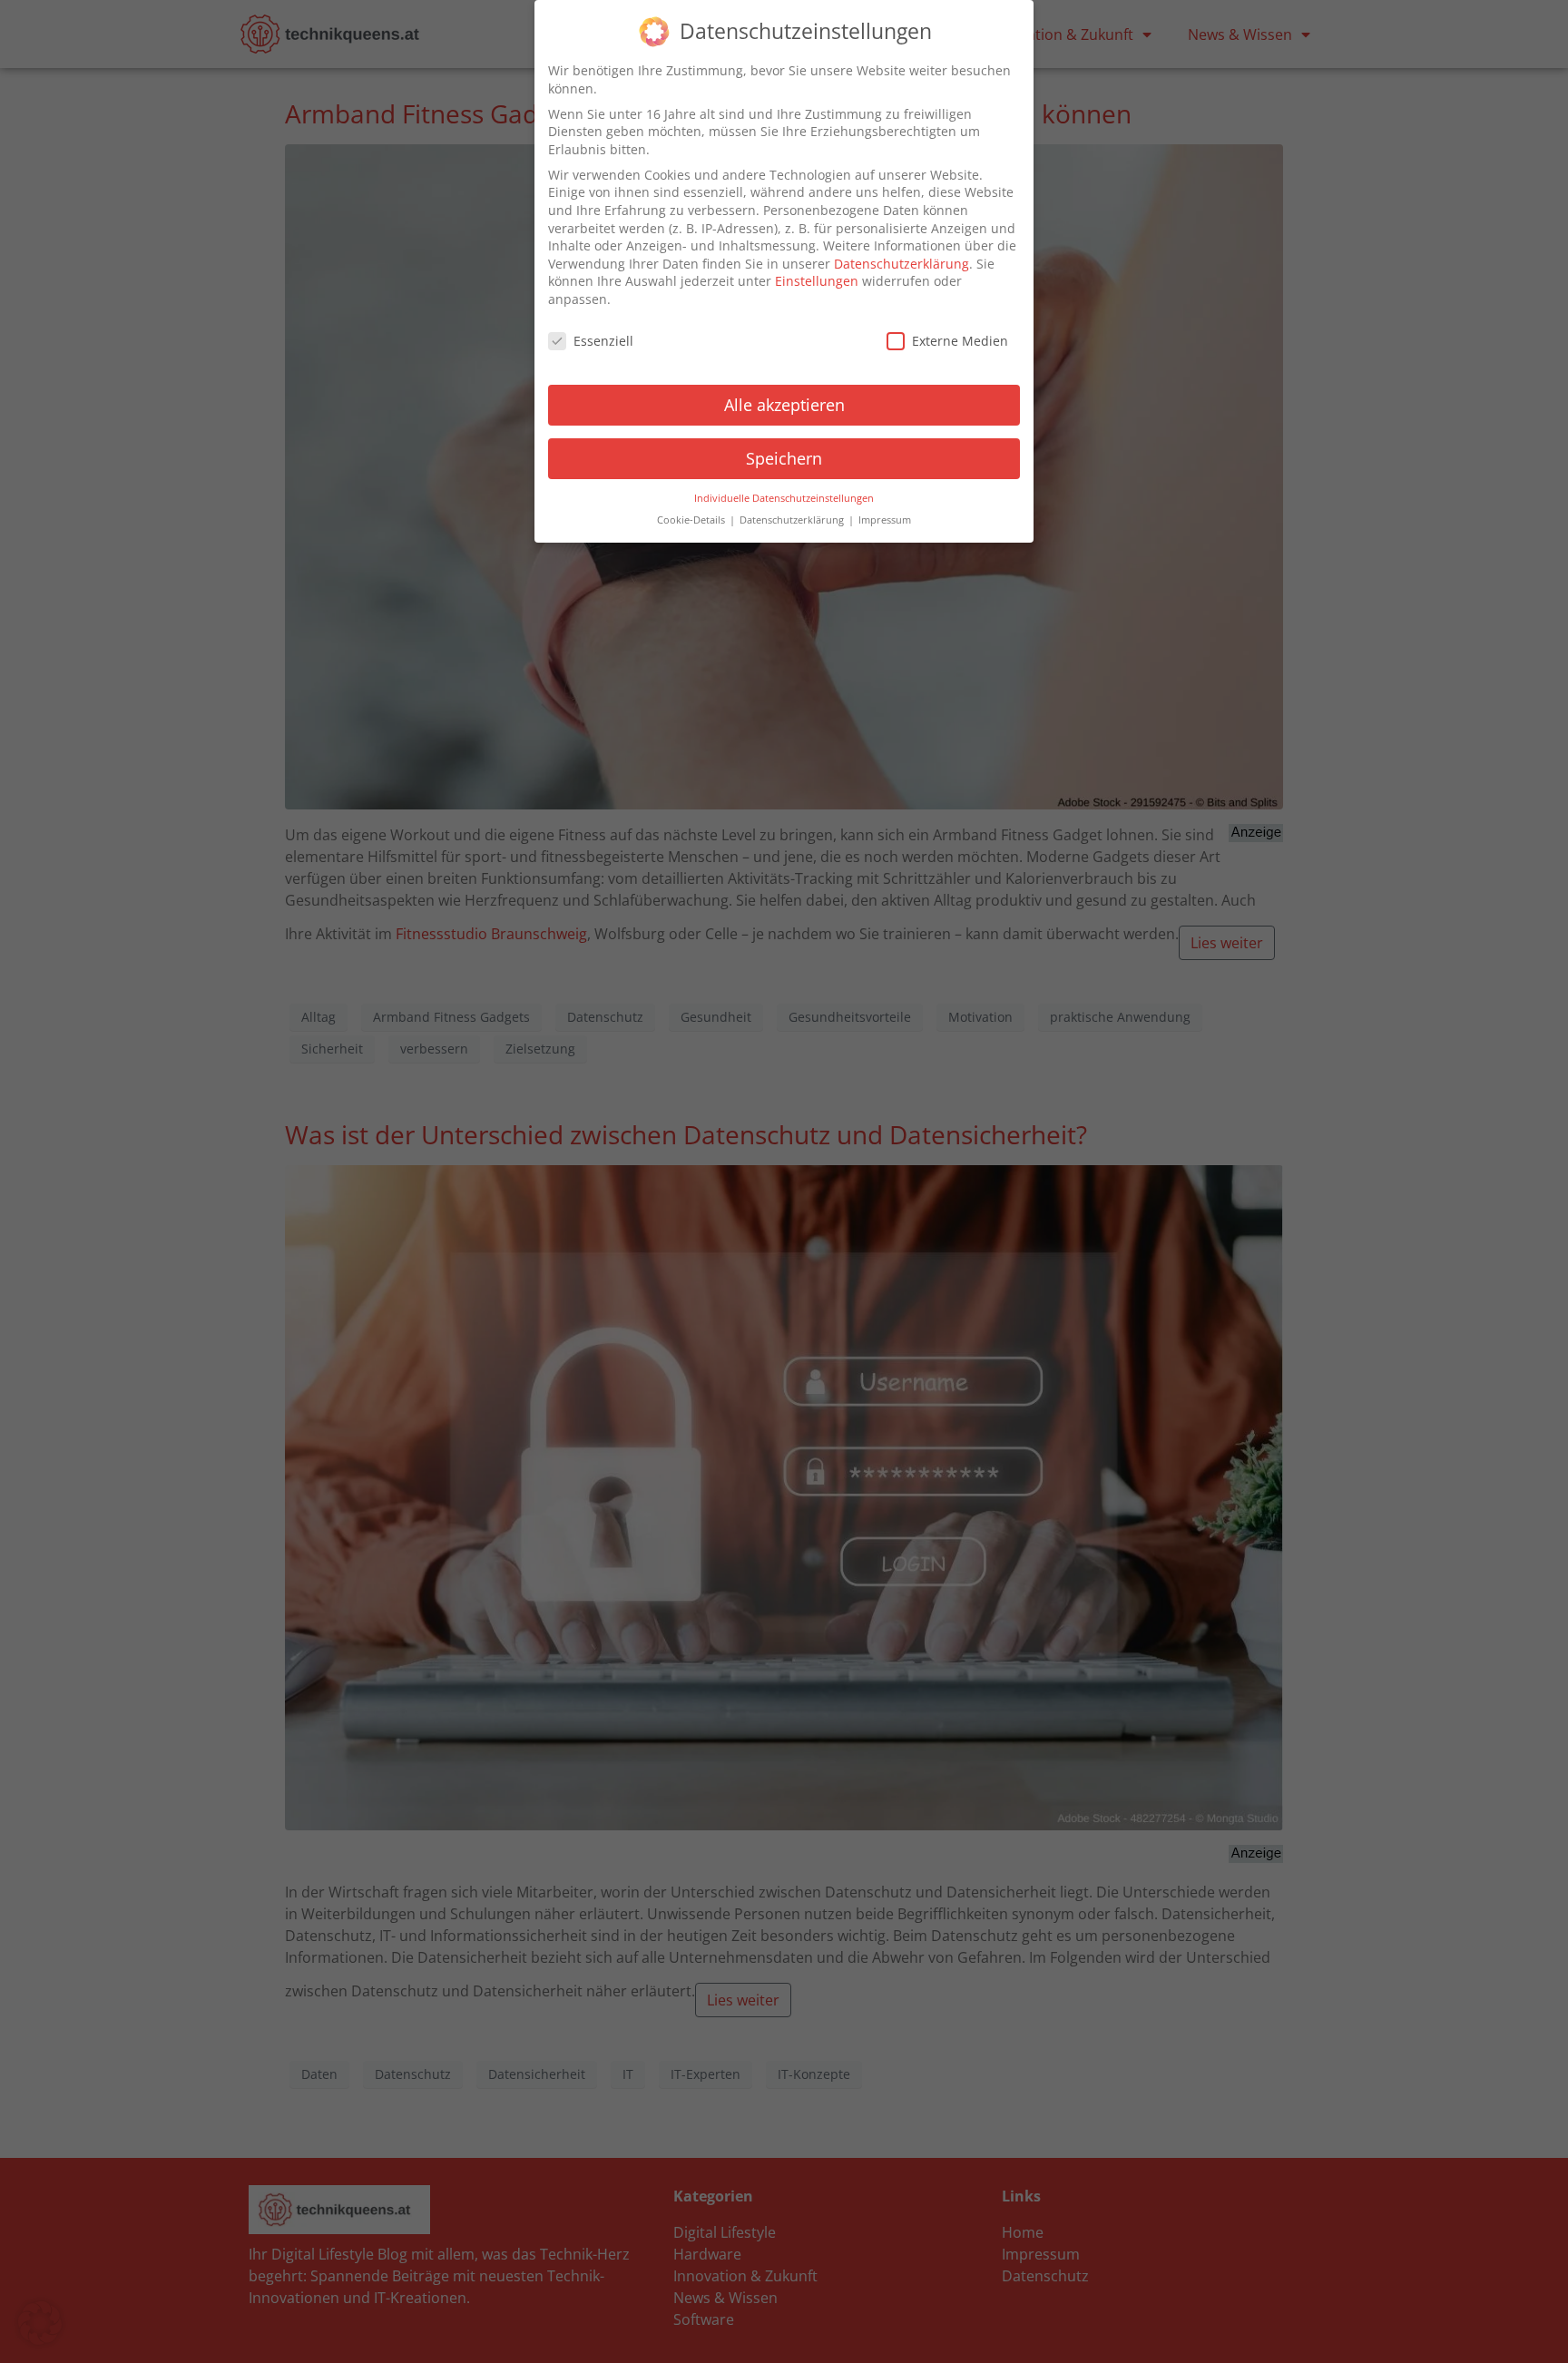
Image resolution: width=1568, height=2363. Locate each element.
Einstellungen (817, 281)
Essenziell (603, 341)
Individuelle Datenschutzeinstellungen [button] (784, 498)
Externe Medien (960, 341)
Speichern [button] (784, 458)
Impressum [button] (885, 520)
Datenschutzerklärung (902, 264)
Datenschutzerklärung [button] (793, 520)
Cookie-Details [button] (692, 520)
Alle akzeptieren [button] (784, 405)
